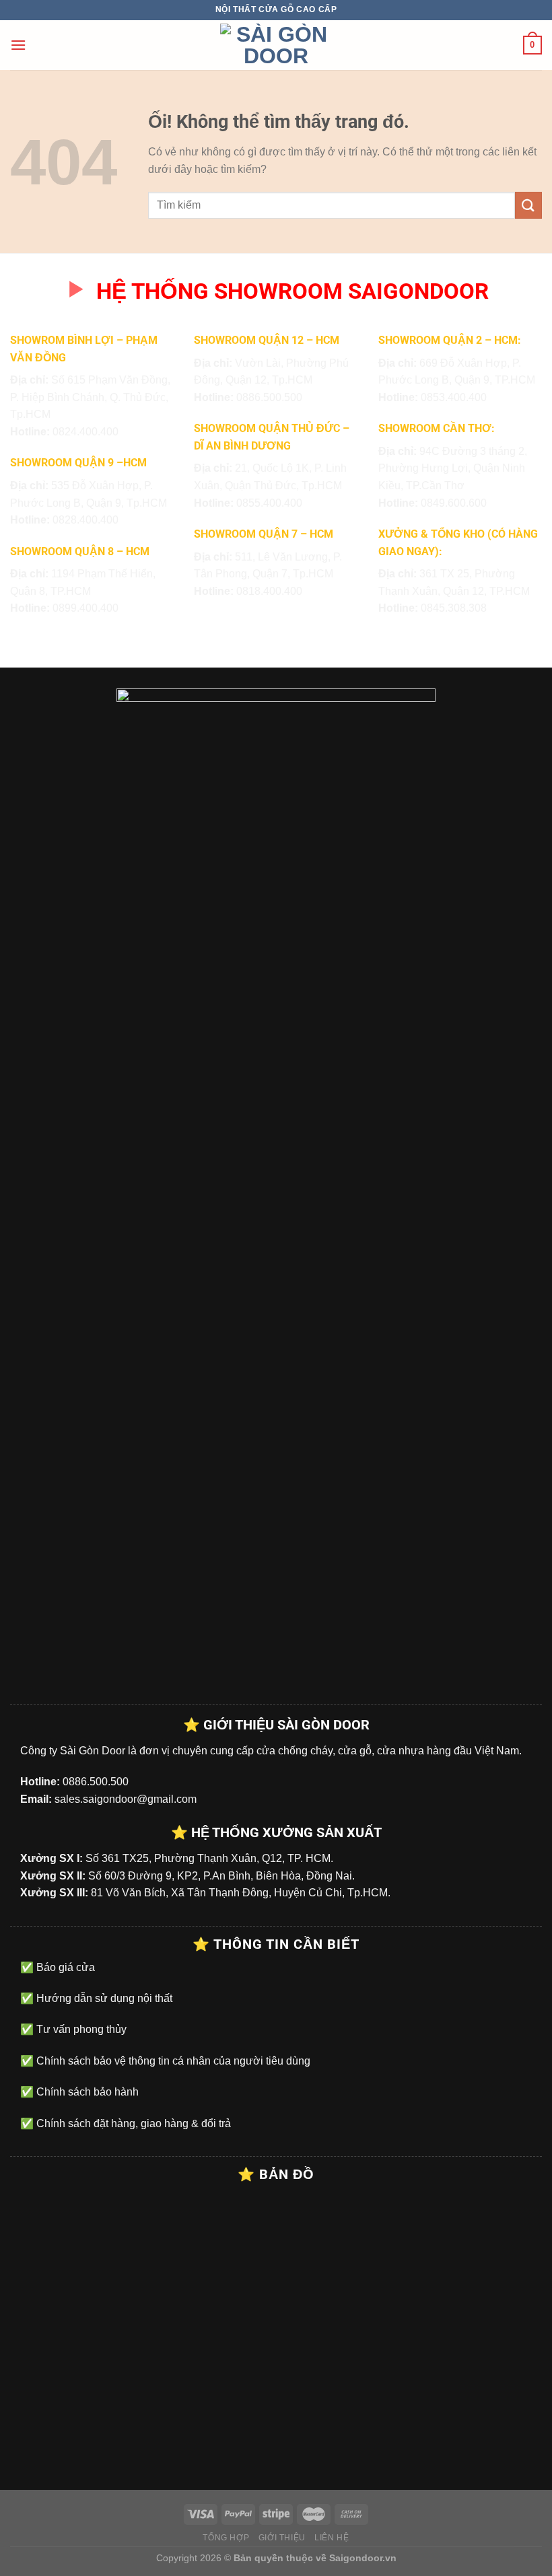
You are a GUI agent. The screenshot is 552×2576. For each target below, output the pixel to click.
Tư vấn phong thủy (80, 2029)
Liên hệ (332, 2538)
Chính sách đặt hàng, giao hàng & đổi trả (132, 2123)
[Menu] (18, 45)
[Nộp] (528, 205)
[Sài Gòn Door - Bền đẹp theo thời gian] (276, 45)
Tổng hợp (226, 2538)
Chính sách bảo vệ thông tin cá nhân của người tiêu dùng (172, 2061)
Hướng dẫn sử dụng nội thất (103, 1998)
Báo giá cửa (64, 1967)
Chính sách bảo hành (86, 2092)
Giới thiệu (282, 2538)
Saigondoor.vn (363, 2558)
